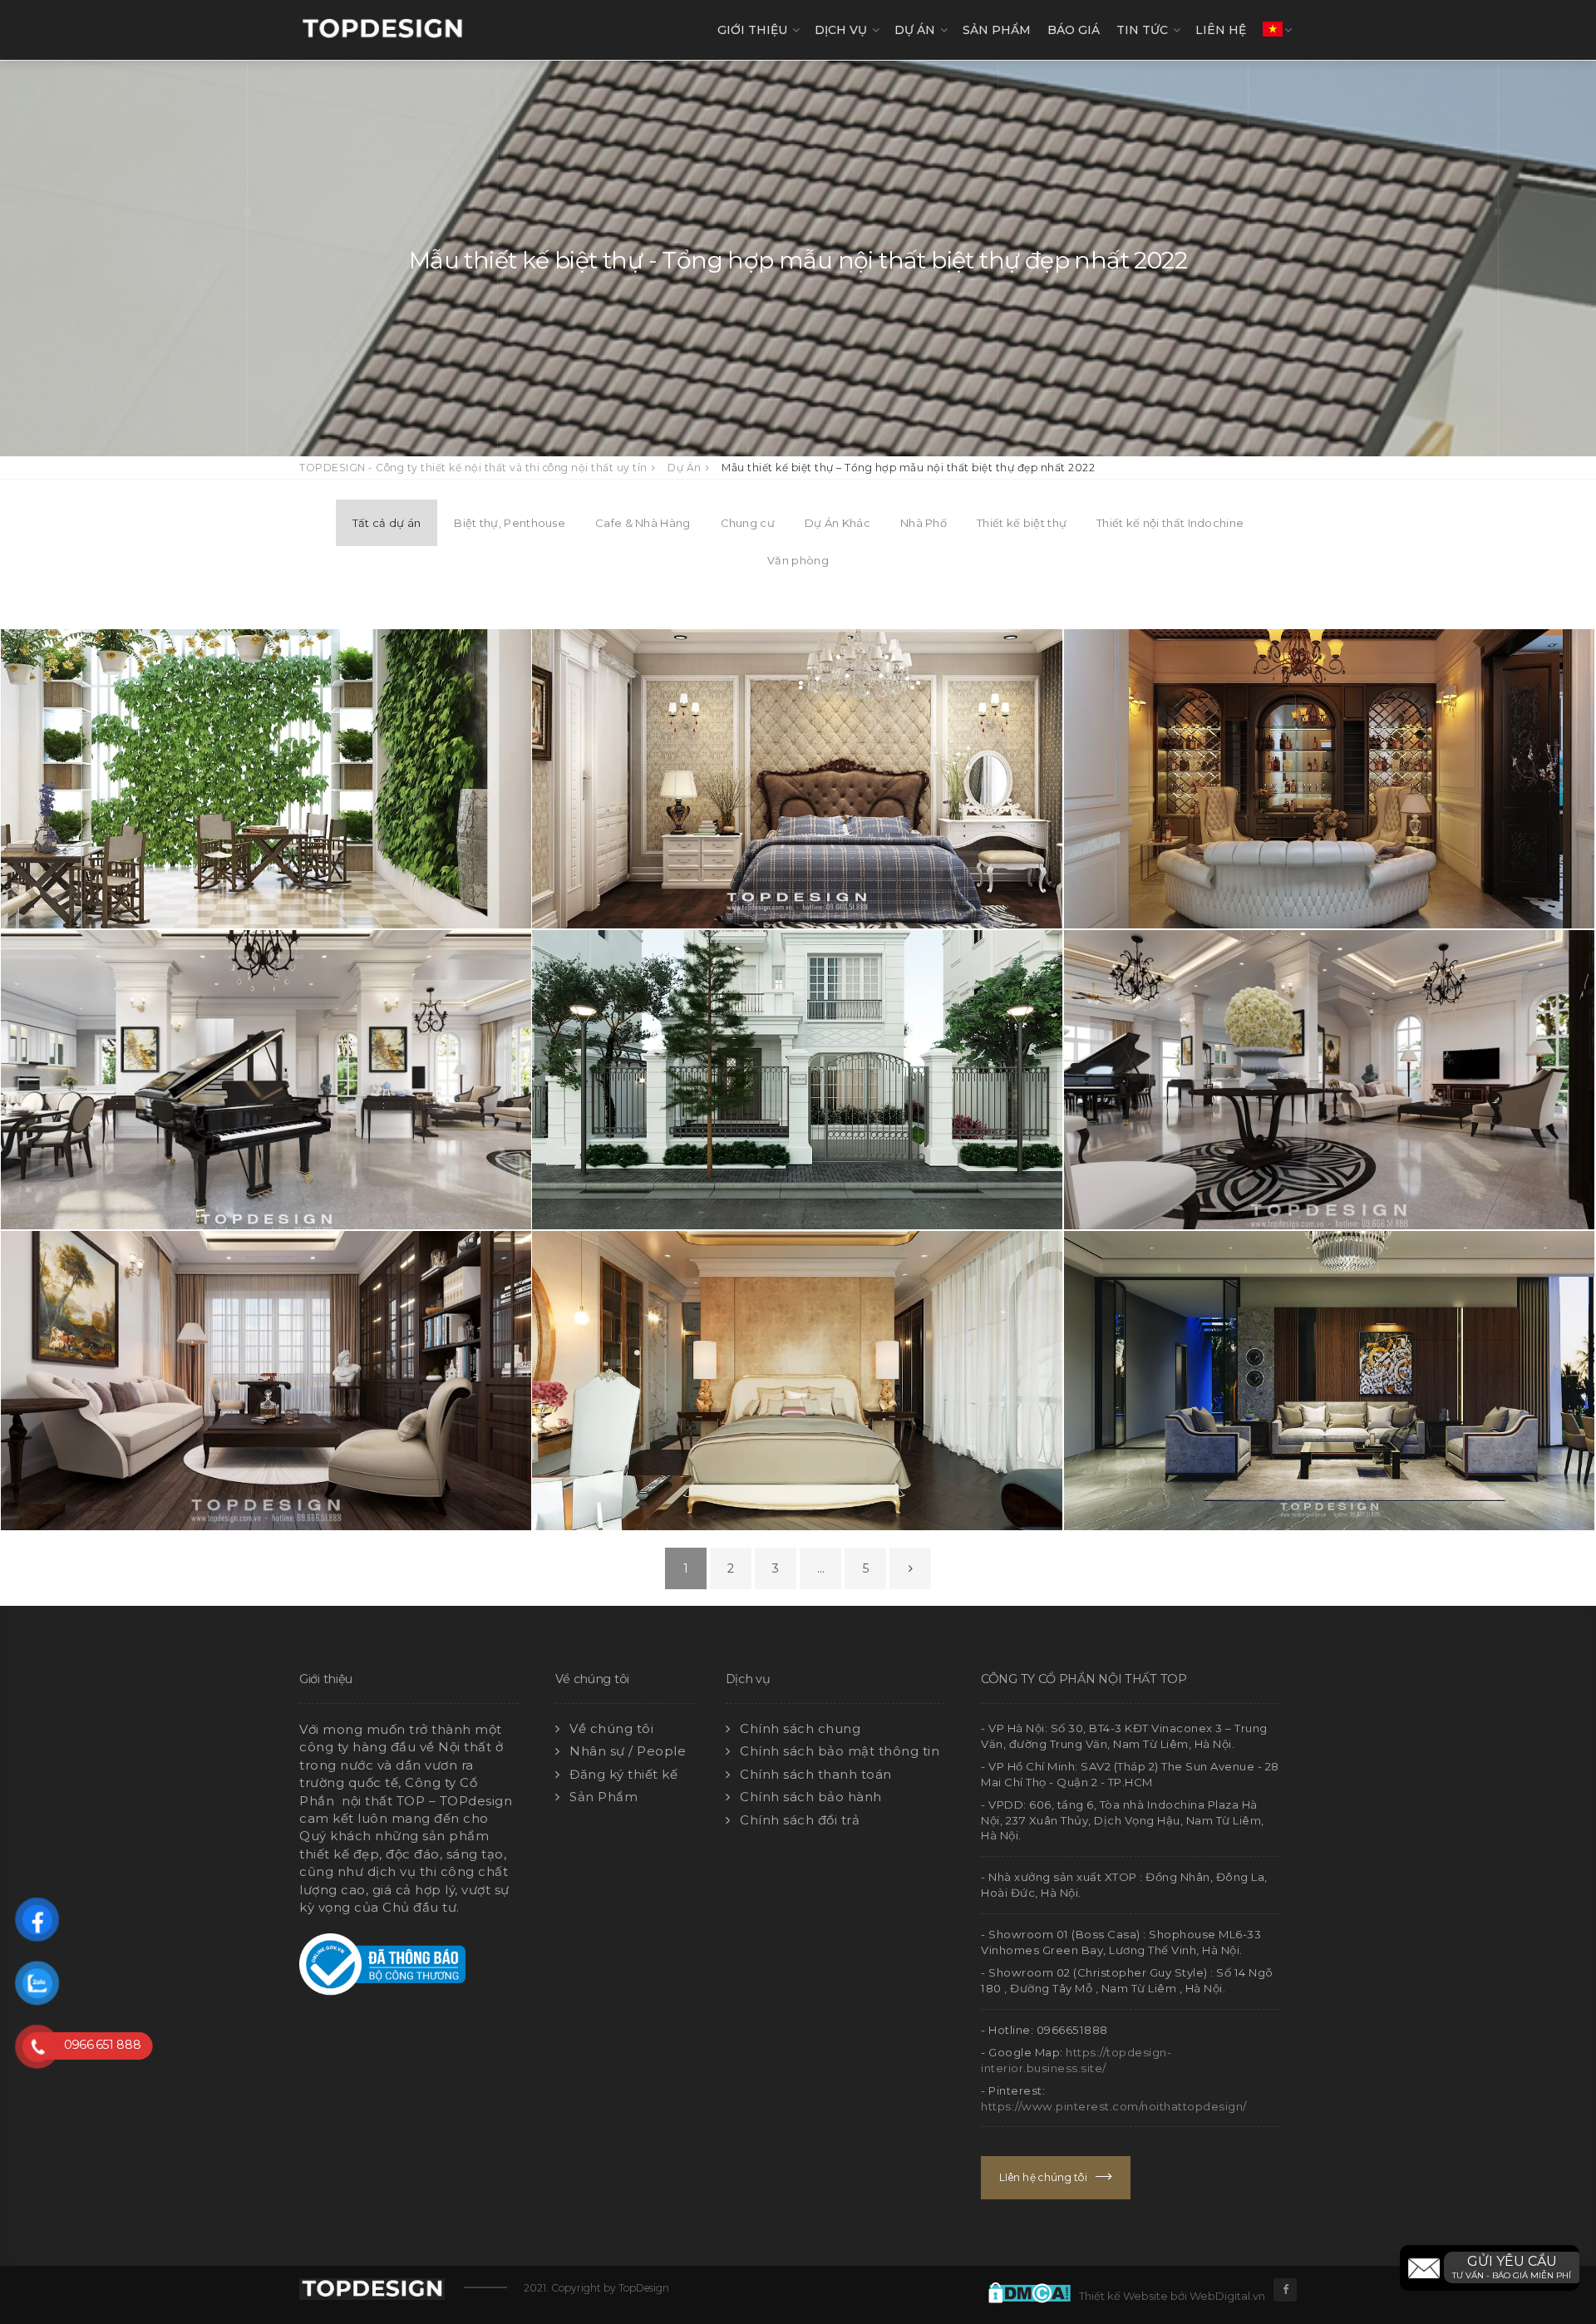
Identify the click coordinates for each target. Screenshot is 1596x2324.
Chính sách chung (800, 1728)
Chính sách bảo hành (811, 1797)
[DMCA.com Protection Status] (1034, 2291)
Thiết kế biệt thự (1022, 523)
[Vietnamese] (1273, 30)
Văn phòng (798, 560)
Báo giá (1074, 30)
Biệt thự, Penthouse (510, 523)
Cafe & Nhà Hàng (643, 523)
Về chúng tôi (611, 1728)
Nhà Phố (924, 523)
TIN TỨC (1142, 30)
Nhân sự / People (628, 1751)
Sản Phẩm (603, 1797)
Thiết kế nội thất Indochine (1170, 523)
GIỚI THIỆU (752, 30)
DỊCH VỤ (841, 30)
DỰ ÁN (915, 30)
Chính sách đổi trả (800, 1820)
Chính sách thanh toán (816, 1774)
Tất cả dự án (387, 523)
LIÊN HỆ (1221, 30)
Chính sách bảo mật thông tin (840, 1751)
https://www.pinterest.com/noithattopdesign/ (1114, 2106)
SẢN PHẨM (997, 30)
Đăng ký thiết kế (623, 1774)
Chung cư (748, 523)
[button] (1490, 2268)
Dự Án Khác (837, 523)
